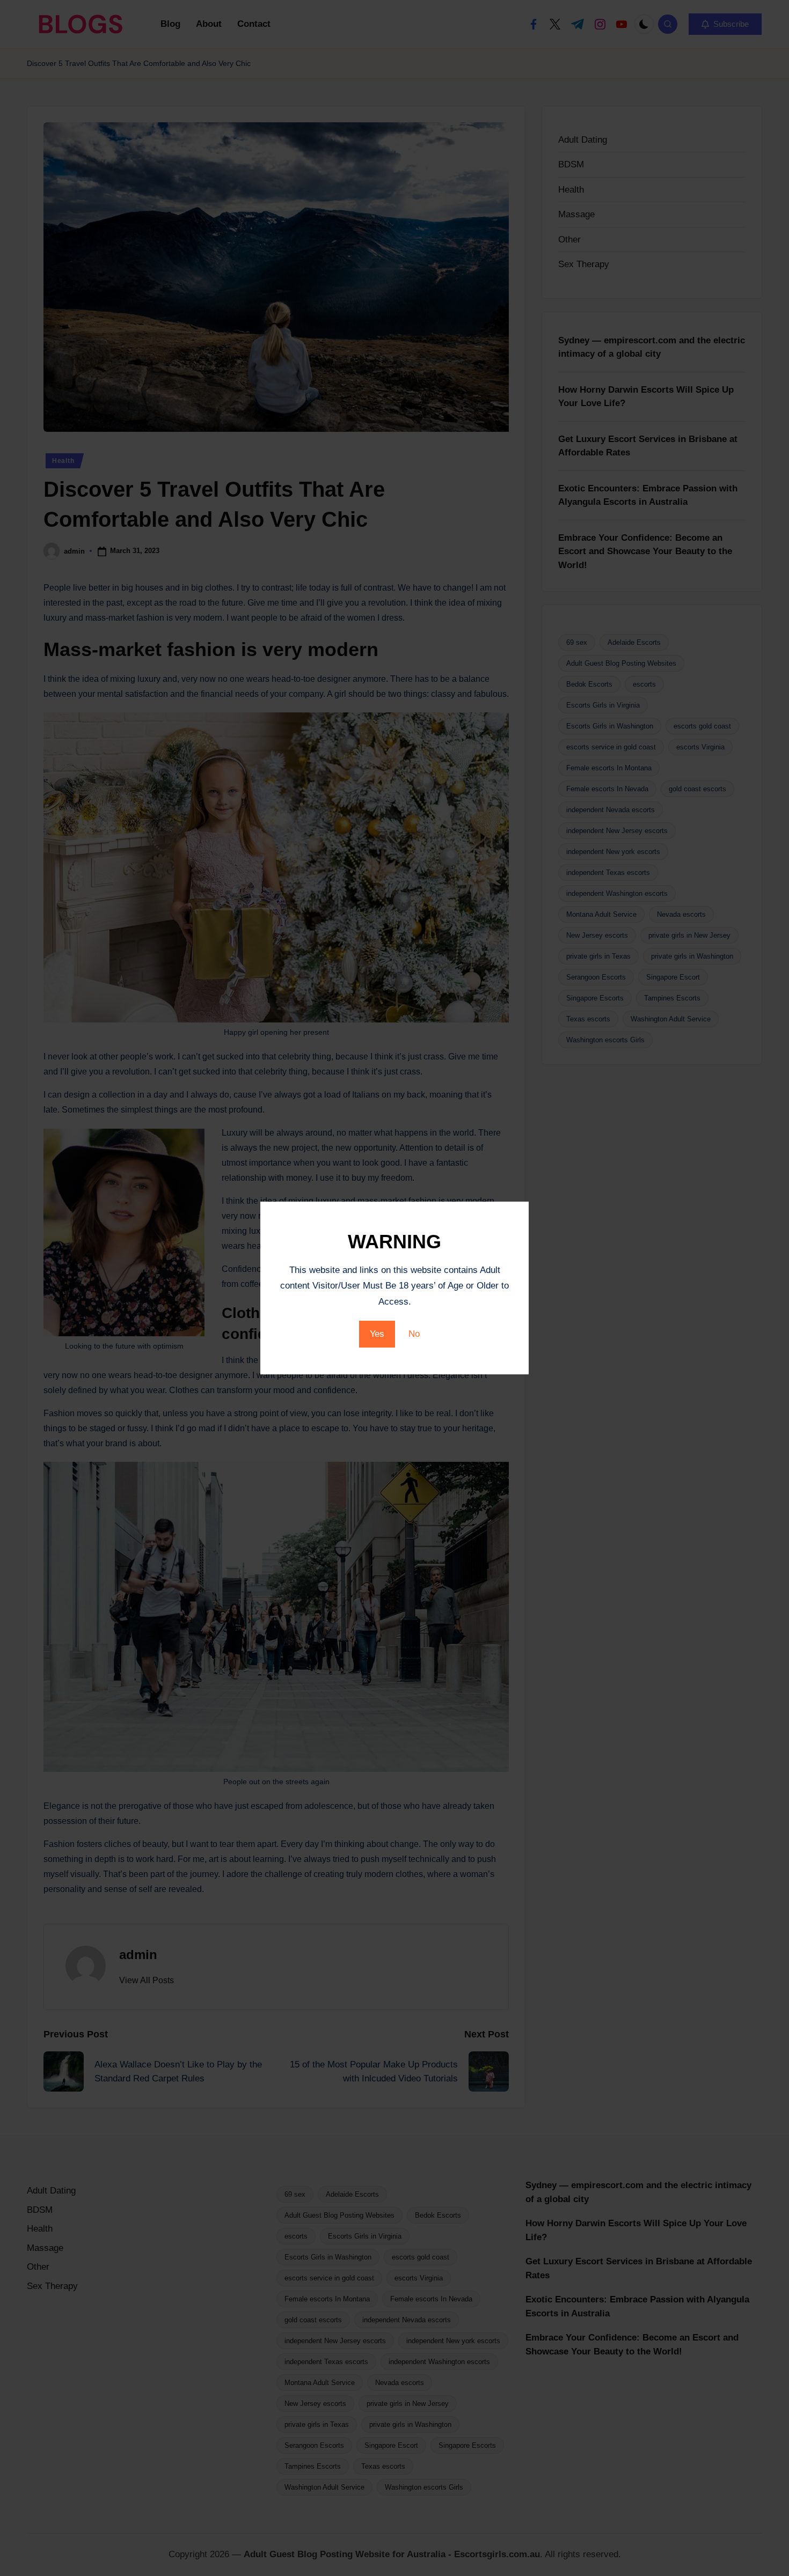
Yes (377, 1334)
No (414, 1334)
